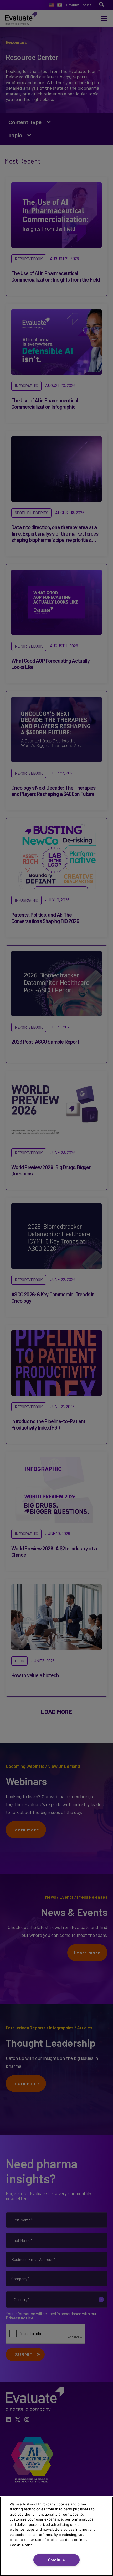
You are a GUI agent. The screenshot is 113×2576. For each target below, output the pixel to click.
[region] (56, 2536)
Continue (57, 2560)
